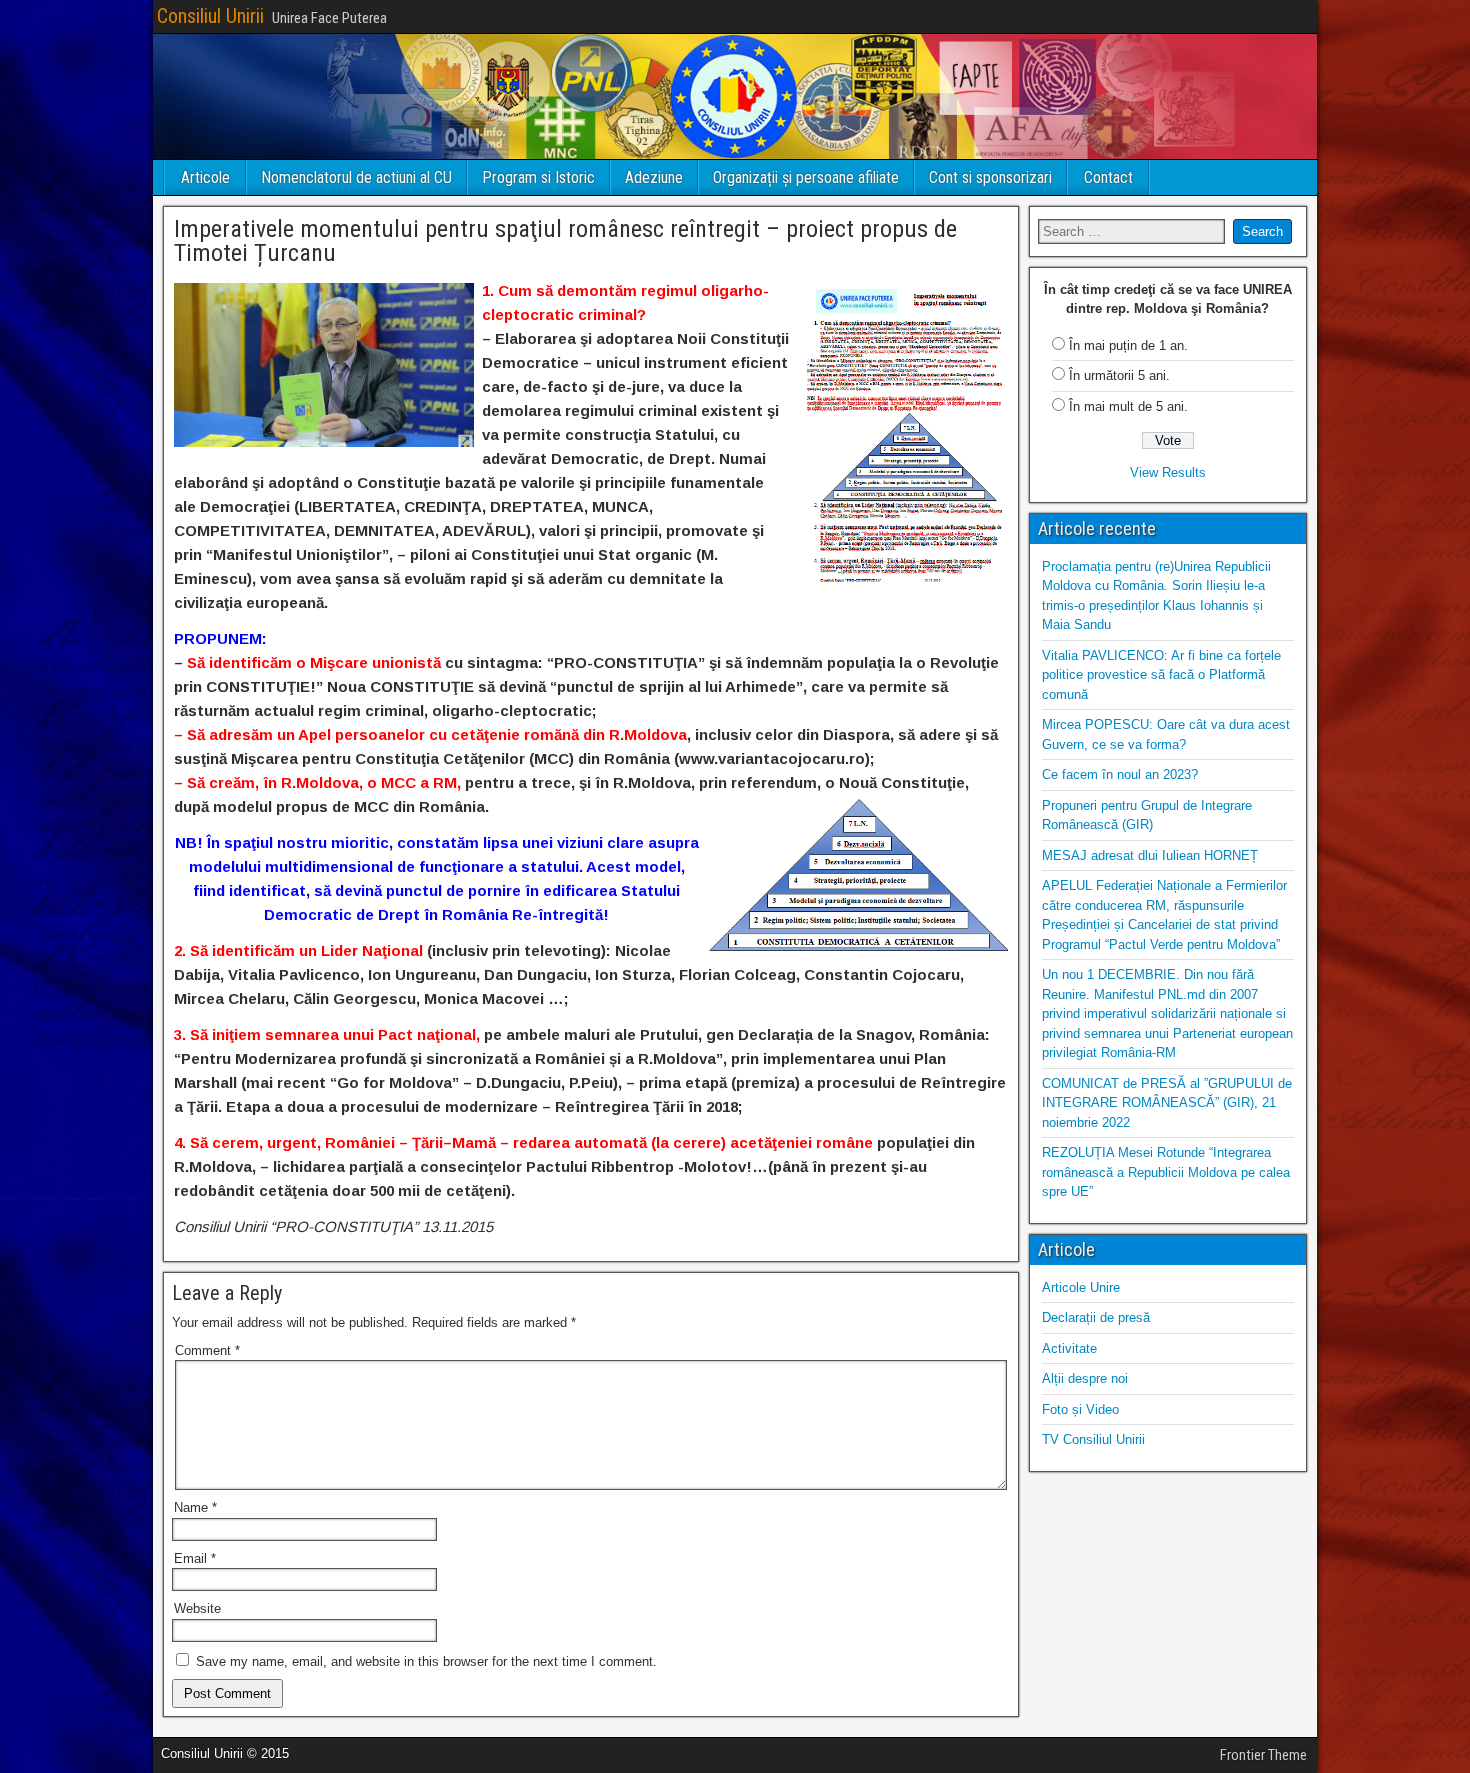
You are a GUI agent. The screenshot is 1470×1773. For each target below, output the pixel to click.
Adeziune (654, 177)
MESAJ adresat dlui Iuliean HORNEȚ (1150, 855)
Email (195, 1558)
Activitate (1069, 1348)
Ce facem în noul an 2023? (1120, 774)
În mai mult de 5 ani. (1128, 406)
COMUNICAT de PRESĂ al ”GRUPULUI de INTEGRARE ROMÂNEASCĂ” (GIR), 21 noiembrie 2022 (1167, 1103)
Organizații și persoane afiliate (806, 177)
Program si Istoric (538, 177)
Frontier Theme (1263, 1755)
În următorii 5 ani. (1119, 375)
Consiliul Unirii (210, 16)
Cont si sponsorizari (990, 177)
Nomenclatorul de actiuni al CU (356, 177)
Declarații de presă (1096, 1317)
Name (195, 1507)
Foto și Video (1080, 1409)
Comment (207, 1350)
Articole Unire (1081, 1287)
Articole (205, 177)
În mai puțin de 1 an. (1128, 345)
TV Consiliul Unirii (1093, 1439)
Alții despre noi (1085, 1378)
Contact (1108, 177)
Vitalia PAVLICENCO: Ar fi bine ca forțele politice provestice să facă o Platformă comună (1161, 675)
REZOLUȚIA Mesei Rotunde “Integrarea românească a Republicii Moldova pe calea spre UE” (1166, 1172)
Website (197, 1608)
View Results (1168, 472)
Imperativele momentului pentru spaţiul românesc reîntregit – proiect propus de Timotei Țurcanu (565, 241)
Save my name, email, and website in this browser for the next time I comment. (426, 1661)
